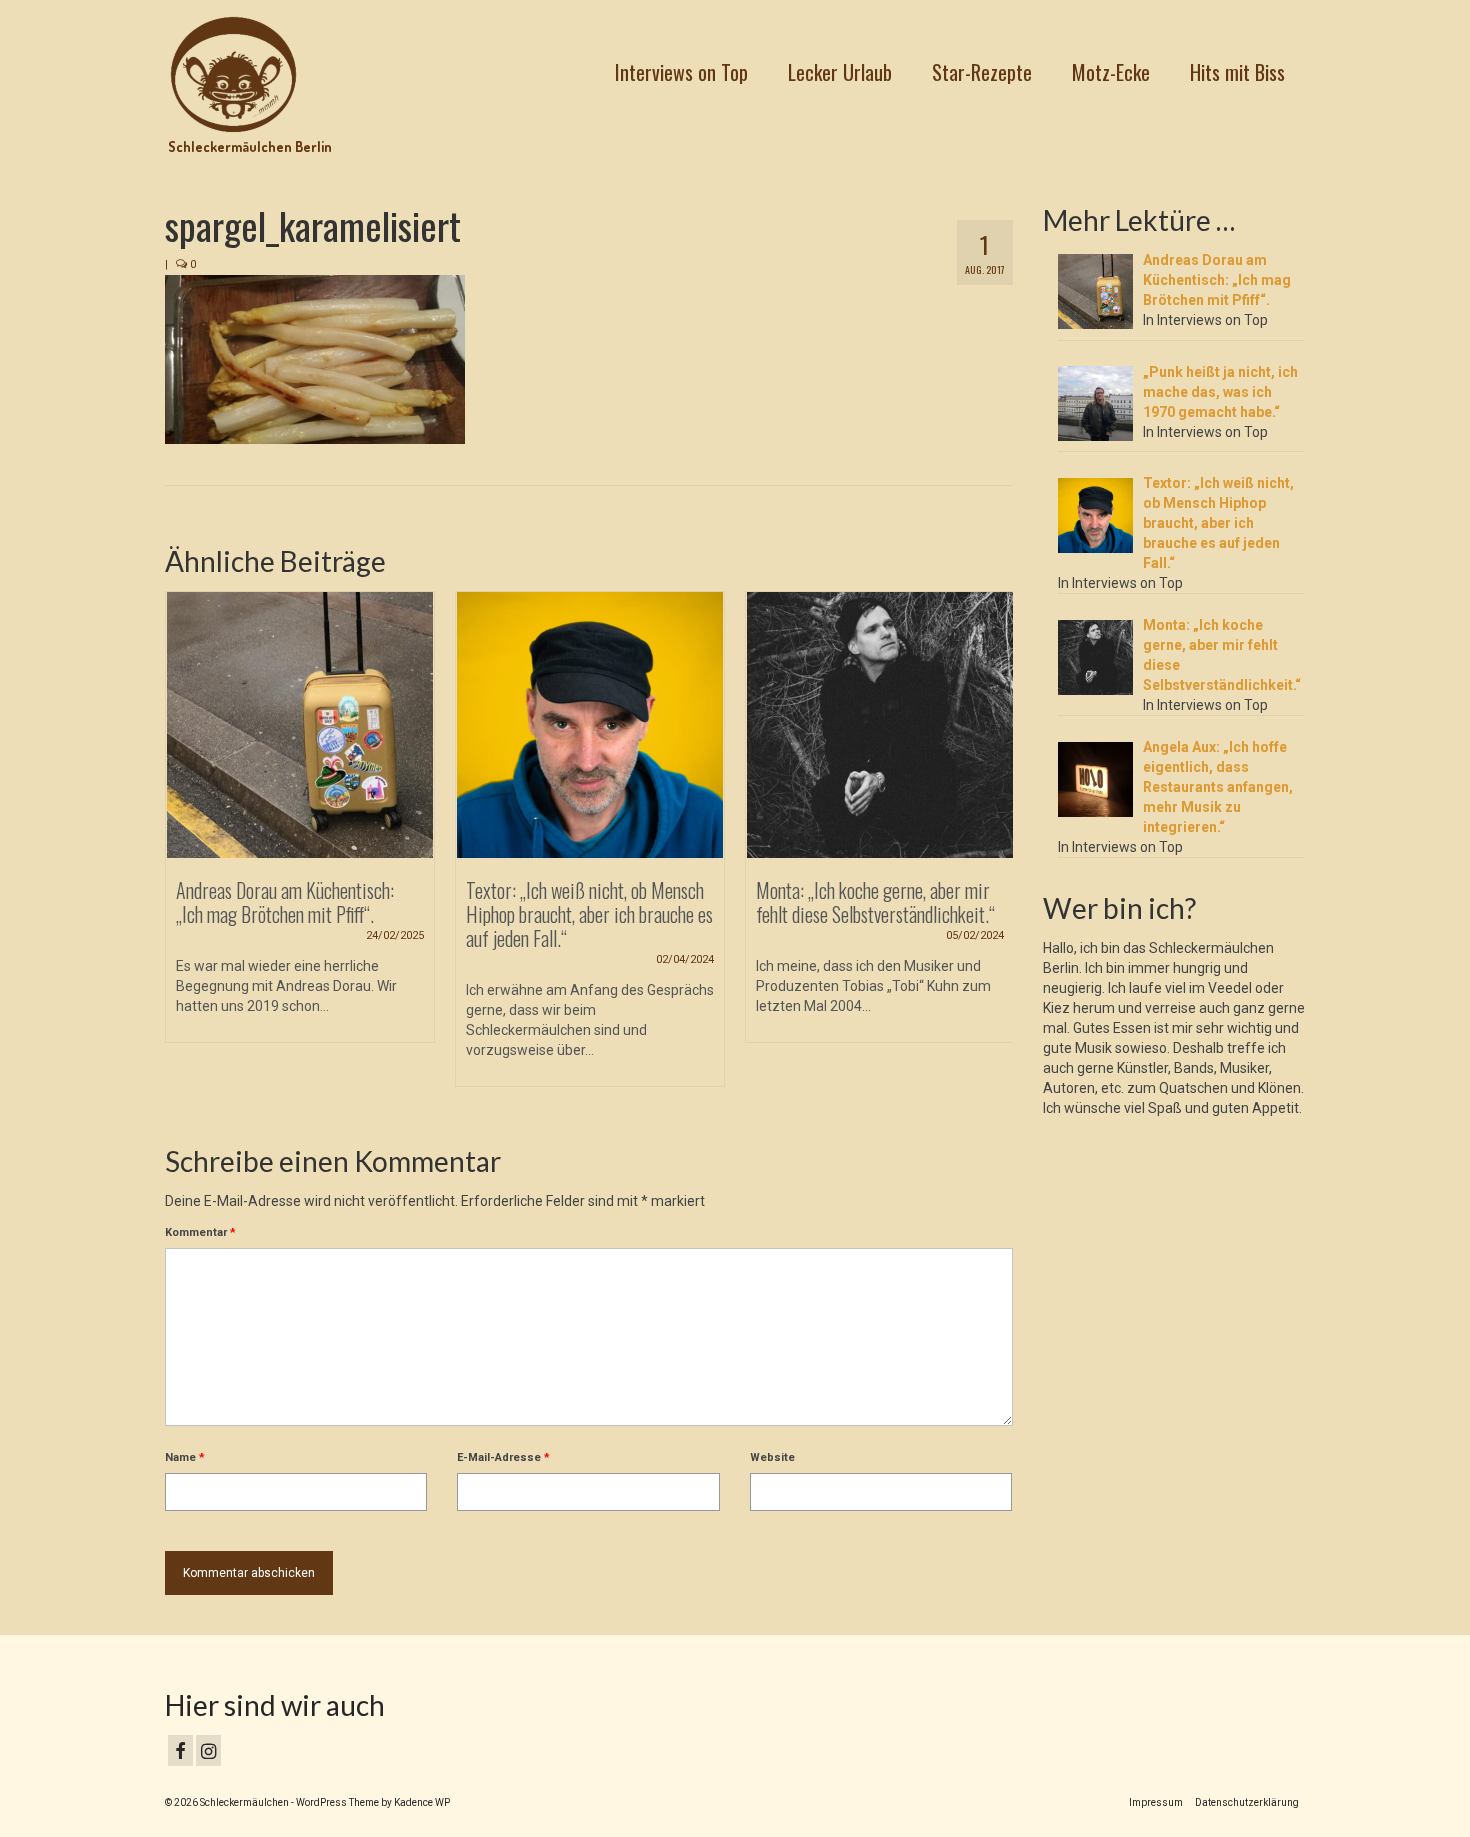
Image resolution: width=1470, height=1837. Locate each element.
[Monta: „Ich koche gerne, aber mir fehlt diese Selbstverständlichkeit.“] (880, 725)
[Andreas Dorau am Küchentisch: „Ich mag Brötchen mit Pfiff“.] (300, 725)
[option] (300, 827)
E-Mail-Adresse (503, 1457)
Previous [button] (182, 850)
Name (185, 1457)
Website (772, 1457)
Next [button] (995, 850)
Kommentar (200, 1232)
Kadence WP (422, 1802)
